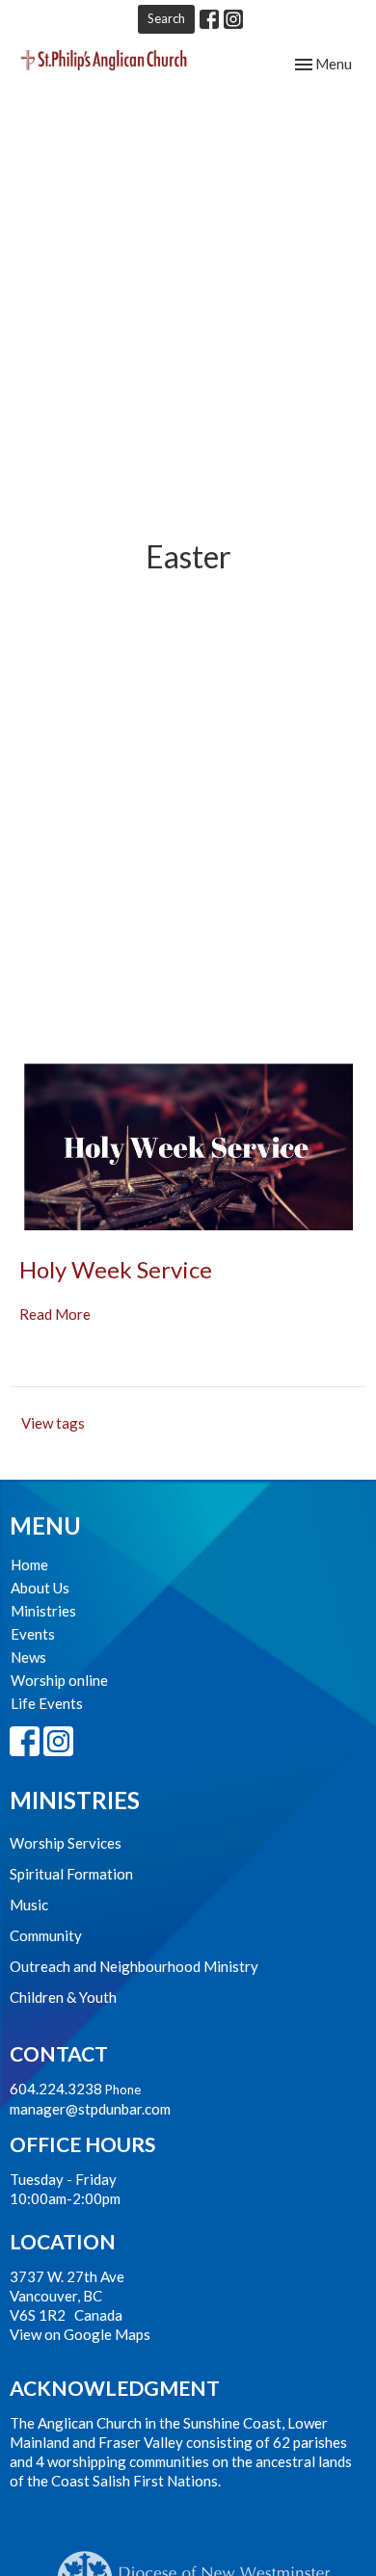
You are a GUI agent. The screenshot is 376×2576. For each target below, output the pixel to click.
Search (166, 18)
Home (29, 1564)
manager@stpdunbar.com (90, 2109)
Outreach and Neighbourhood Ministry (134, 1966)
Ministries (43, 1611)
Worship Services (66, 1843)
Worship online (59, 1680)
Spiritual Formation (71, 1874)
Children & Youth (63, 1997)
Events (33, 1634)
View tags (53, 1423)
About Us (40, 1588)
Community (46, 1935)
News (28, 1657)
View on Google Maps (80, 2334)
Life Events (47, 1703)
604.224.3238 (56, 2089)
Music (29, 1905)
